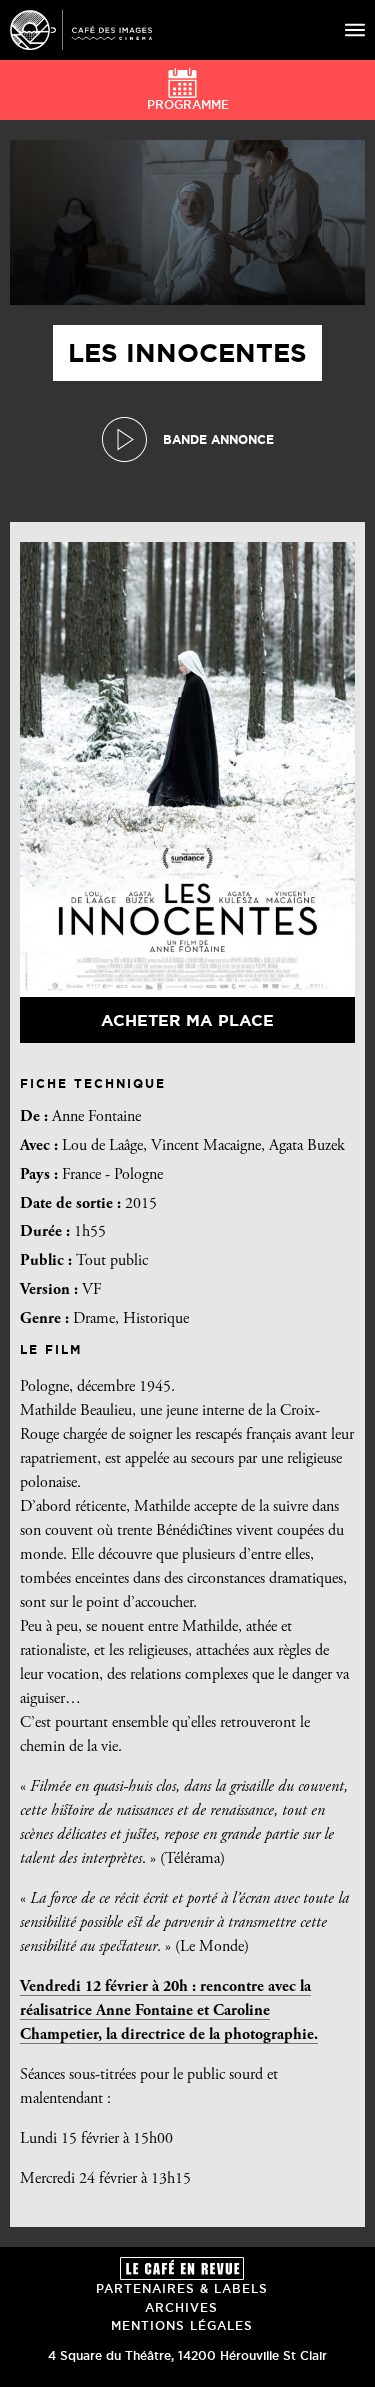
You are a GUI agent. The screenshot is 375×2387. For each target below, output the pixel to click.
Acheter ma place (187, 1020)
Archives (181, 2307)
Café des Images (81, 30)
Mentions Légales (182, 2325)
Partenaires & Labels (182, 2288)
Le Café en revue (182, 2268)
